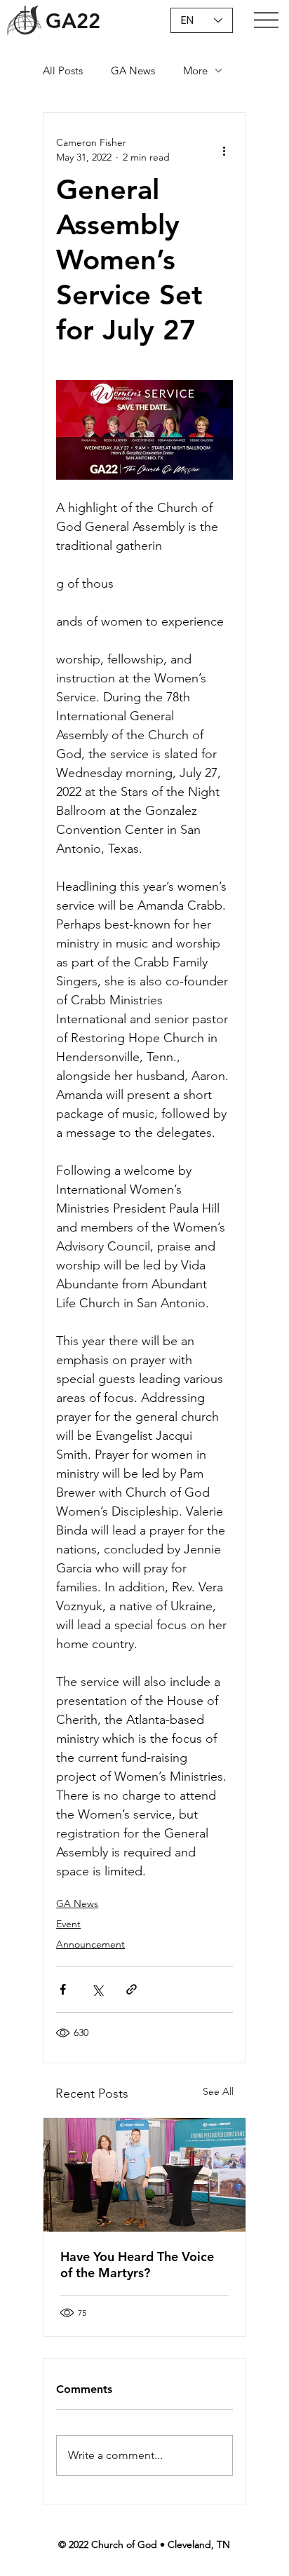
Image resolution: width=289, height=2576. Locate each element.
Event (68, 1924)
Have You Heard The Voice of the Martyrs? (137, 2265)
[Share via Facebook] (63, 1989)
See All (218, 2091)
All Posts (63, 70)
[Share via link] (132, 1989)
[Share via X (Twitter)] (97, 1989)
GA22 (73, 21)
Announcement (90, 1944)
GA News (133, 70)
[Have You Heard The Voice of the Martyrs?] (144, 2175)
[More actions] (224, 150)
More (195, 70)
